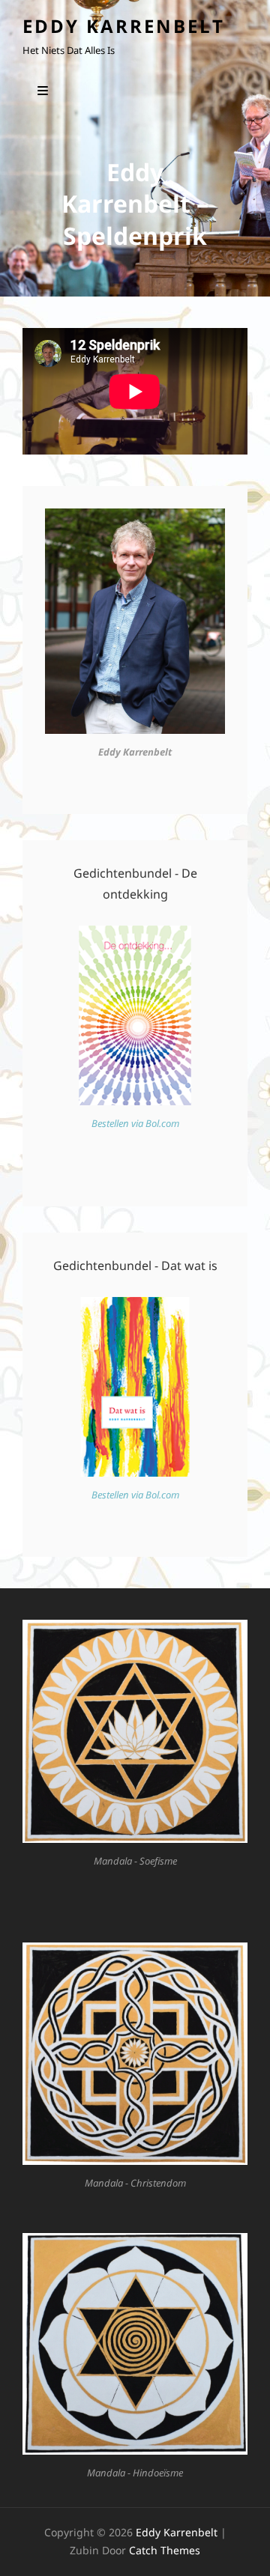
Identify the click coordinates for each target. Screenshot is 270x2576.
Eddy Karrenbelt (124, 26)
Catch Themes (165, 2550)
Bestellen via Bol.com (135, 1123)
